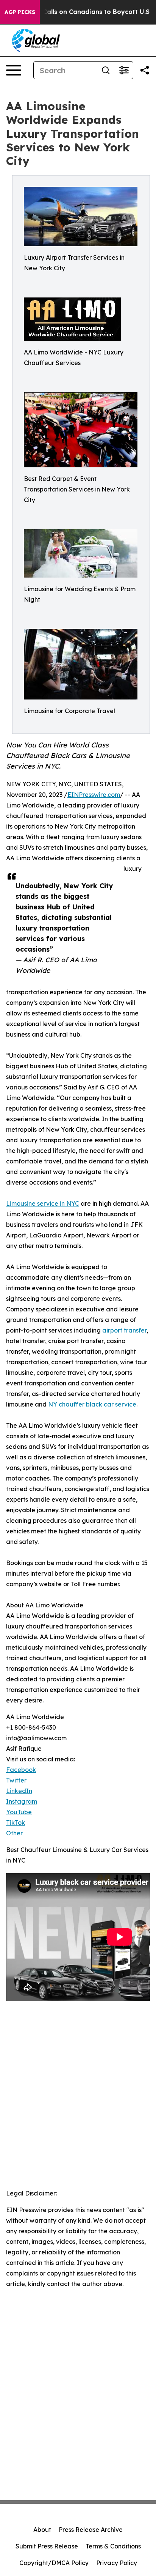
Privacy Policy (117, 2563)
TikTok (16, 1823)
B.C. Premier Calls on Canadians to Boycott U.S (76, 12)
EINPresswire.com (94, 795)
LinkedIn (19, 1791)
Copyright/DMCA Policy (54, 2563)
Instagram (22, 1801)
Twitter (16, 1780)
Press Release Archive (91, 2530)
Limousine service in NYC (43, 1203)
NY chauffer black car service (92, 1404)
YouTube (19, 1812)
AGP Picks (20, 12)
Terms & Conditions (113, 2546)
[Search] (106, 70)
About (42, 2530)
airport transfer (124, 1330)
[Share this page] (145, 70)
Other (14, 1833)
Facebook (21, 1770)
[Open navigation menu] (14, 70)
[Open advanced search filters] (124, 70)
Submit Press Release (47, 2546)
